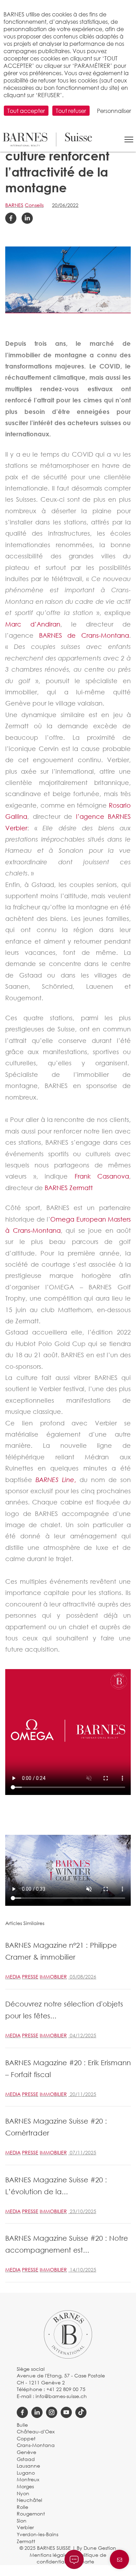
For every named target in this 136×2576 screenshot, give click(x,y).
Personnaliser (114, 111)
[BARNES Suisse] (47, 139)
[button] (129, 139)
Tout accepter (26, 111)
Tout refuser (71, 111)
